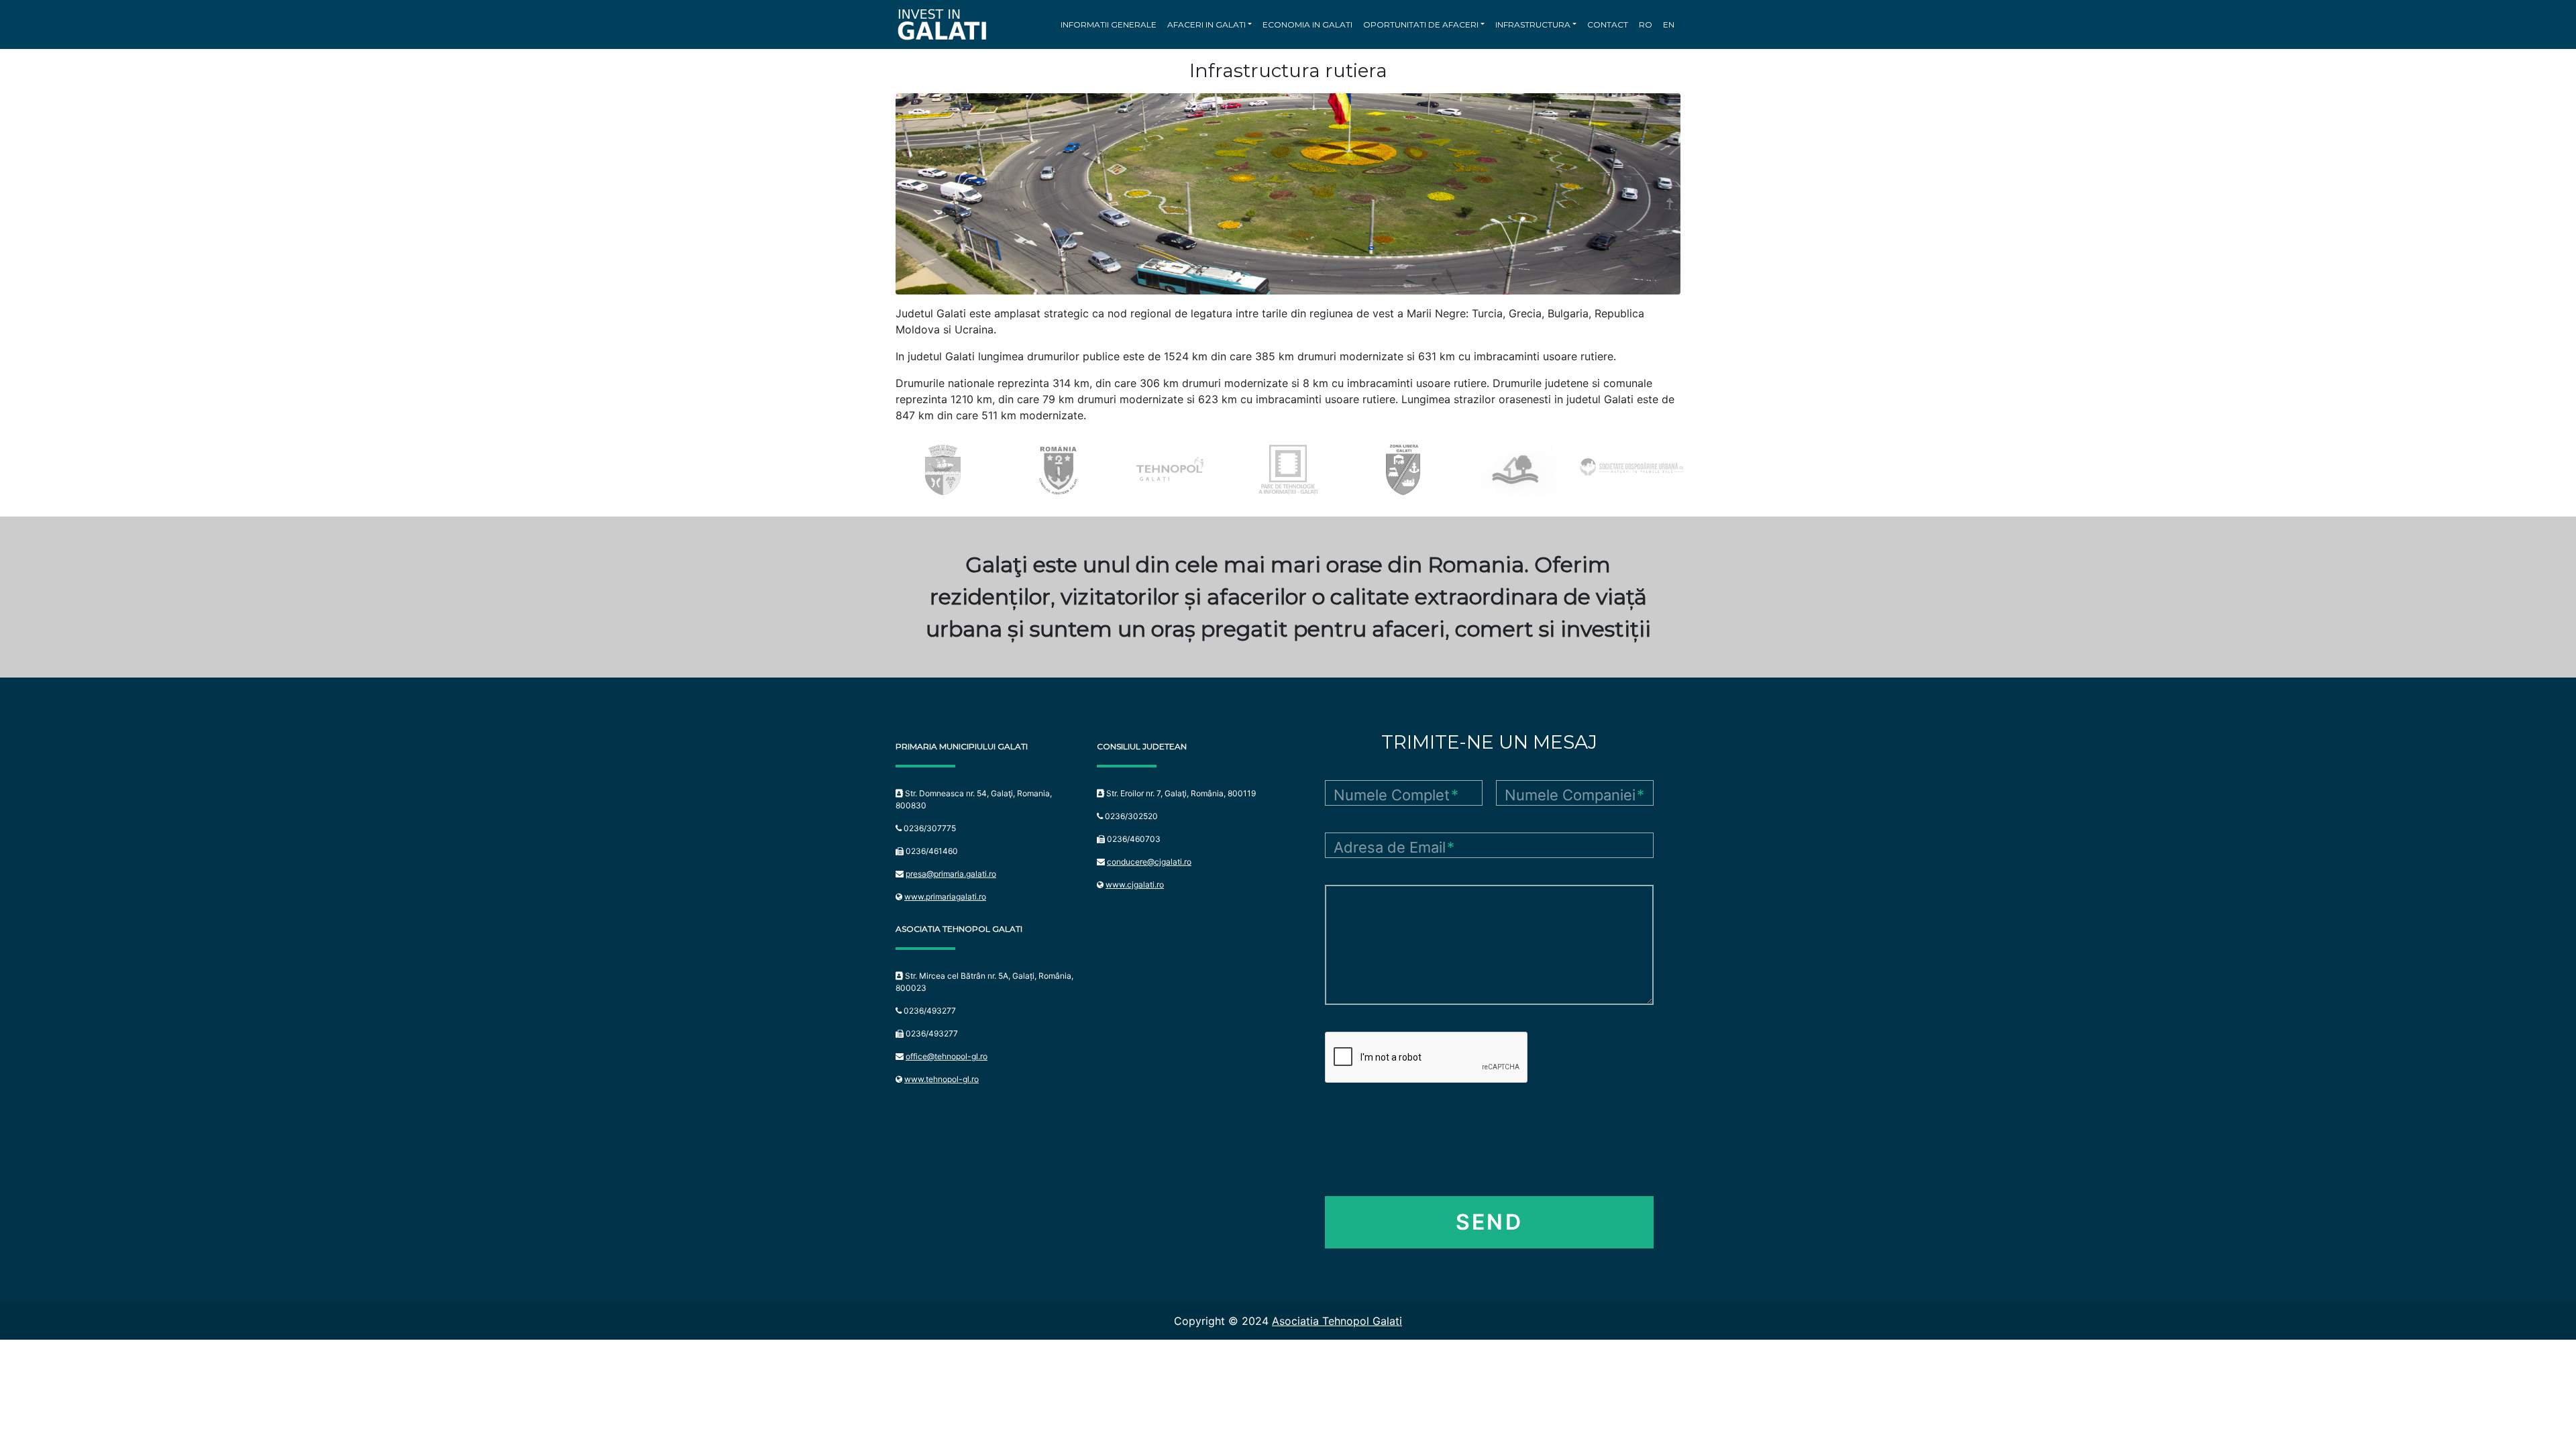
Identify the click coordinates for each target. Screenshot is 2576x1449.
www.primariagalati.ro (945, 897)
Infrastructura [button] (1533, 24)
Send (1489, 1222)
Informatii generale (1109, 24)
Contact (1608, 24)
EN (1669, 24)
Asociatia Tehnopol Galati (1337, 1321)
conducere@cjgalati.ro (1149, 862)
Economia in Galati (1307, 24)
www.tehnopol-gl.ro (942, 1079)
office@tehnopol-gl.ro (947, 1056)
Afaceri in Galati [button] (1206, 24)
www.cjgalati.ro (1135, 884)
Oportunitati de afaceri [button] (1421, 24)
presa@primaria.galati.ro (951, 874)
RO (1646, 24)
